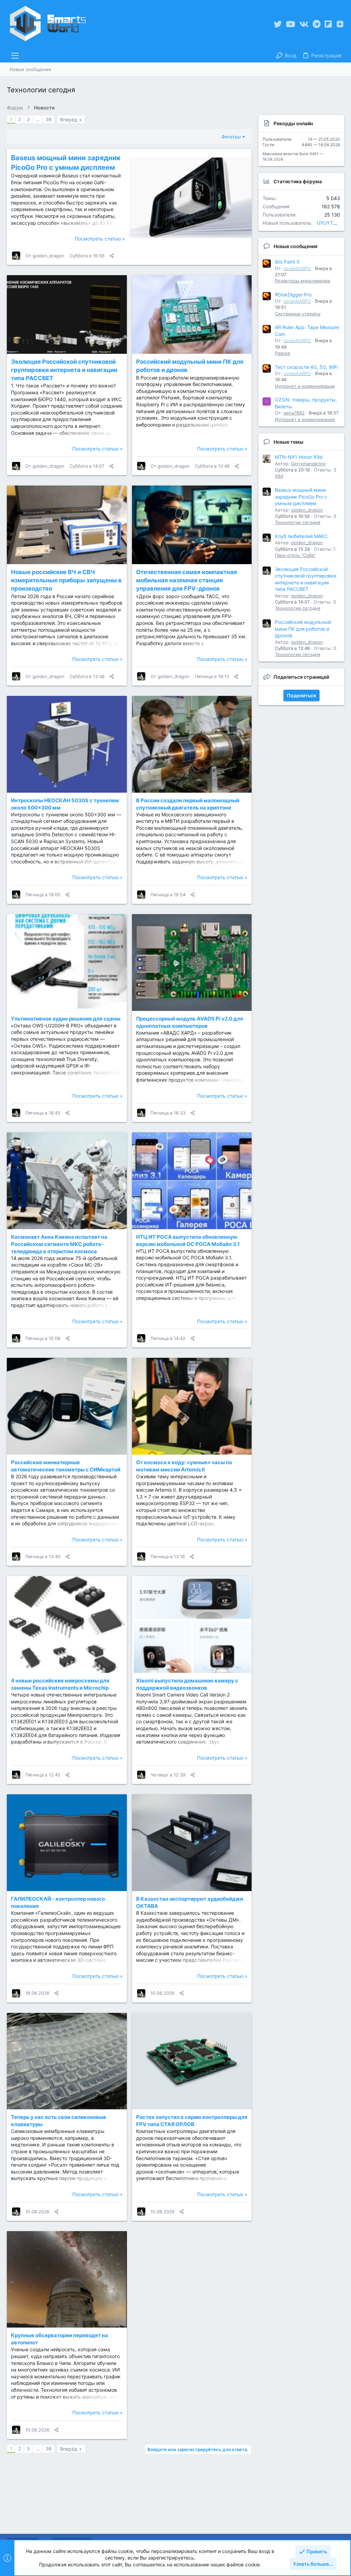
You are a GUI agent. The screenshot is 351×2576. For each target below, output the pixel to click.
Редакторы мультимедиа (302, 281)
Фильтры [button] (231, 137)
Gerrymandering (308, 464)
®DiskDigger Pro (293, 295)
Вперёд (69, 120)
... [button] (38, 119)
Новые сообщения (295, 246)
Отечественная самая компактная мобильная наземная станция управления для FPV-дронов (186, 580)
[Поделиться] (112, 256)
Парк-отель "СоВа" (295, 555)
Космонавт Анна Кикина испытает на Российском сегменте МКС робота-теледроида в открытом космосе (59, 1244)
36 (49, 119)
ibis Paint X (287, 262)
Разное (283, 353)
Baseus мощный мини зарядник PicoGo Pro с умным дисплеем (301, 497)
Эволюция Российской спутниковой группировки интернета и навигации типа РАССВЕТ (64, 370)
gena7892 (294, 413)
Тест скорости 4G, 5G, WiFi (306, 367)
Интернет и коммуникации (305, 386)
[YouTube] (291, 24)
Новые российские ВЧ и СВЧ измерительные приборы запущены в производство (66, 580)
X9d (279, 476)
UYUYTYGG (330, 223)
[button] (15, 56)
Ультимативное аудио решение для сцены (66, 1019)
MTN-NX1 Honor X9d (299, 457)
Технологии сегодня (298, 522)
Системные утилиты (298, 314)
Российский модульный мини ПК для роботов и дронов (303, 629)
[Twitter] (278, 24)
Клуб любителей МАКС (301, 536)
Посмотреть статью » (100, 239)
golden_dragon (49, 256)
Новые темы (288, 442)
